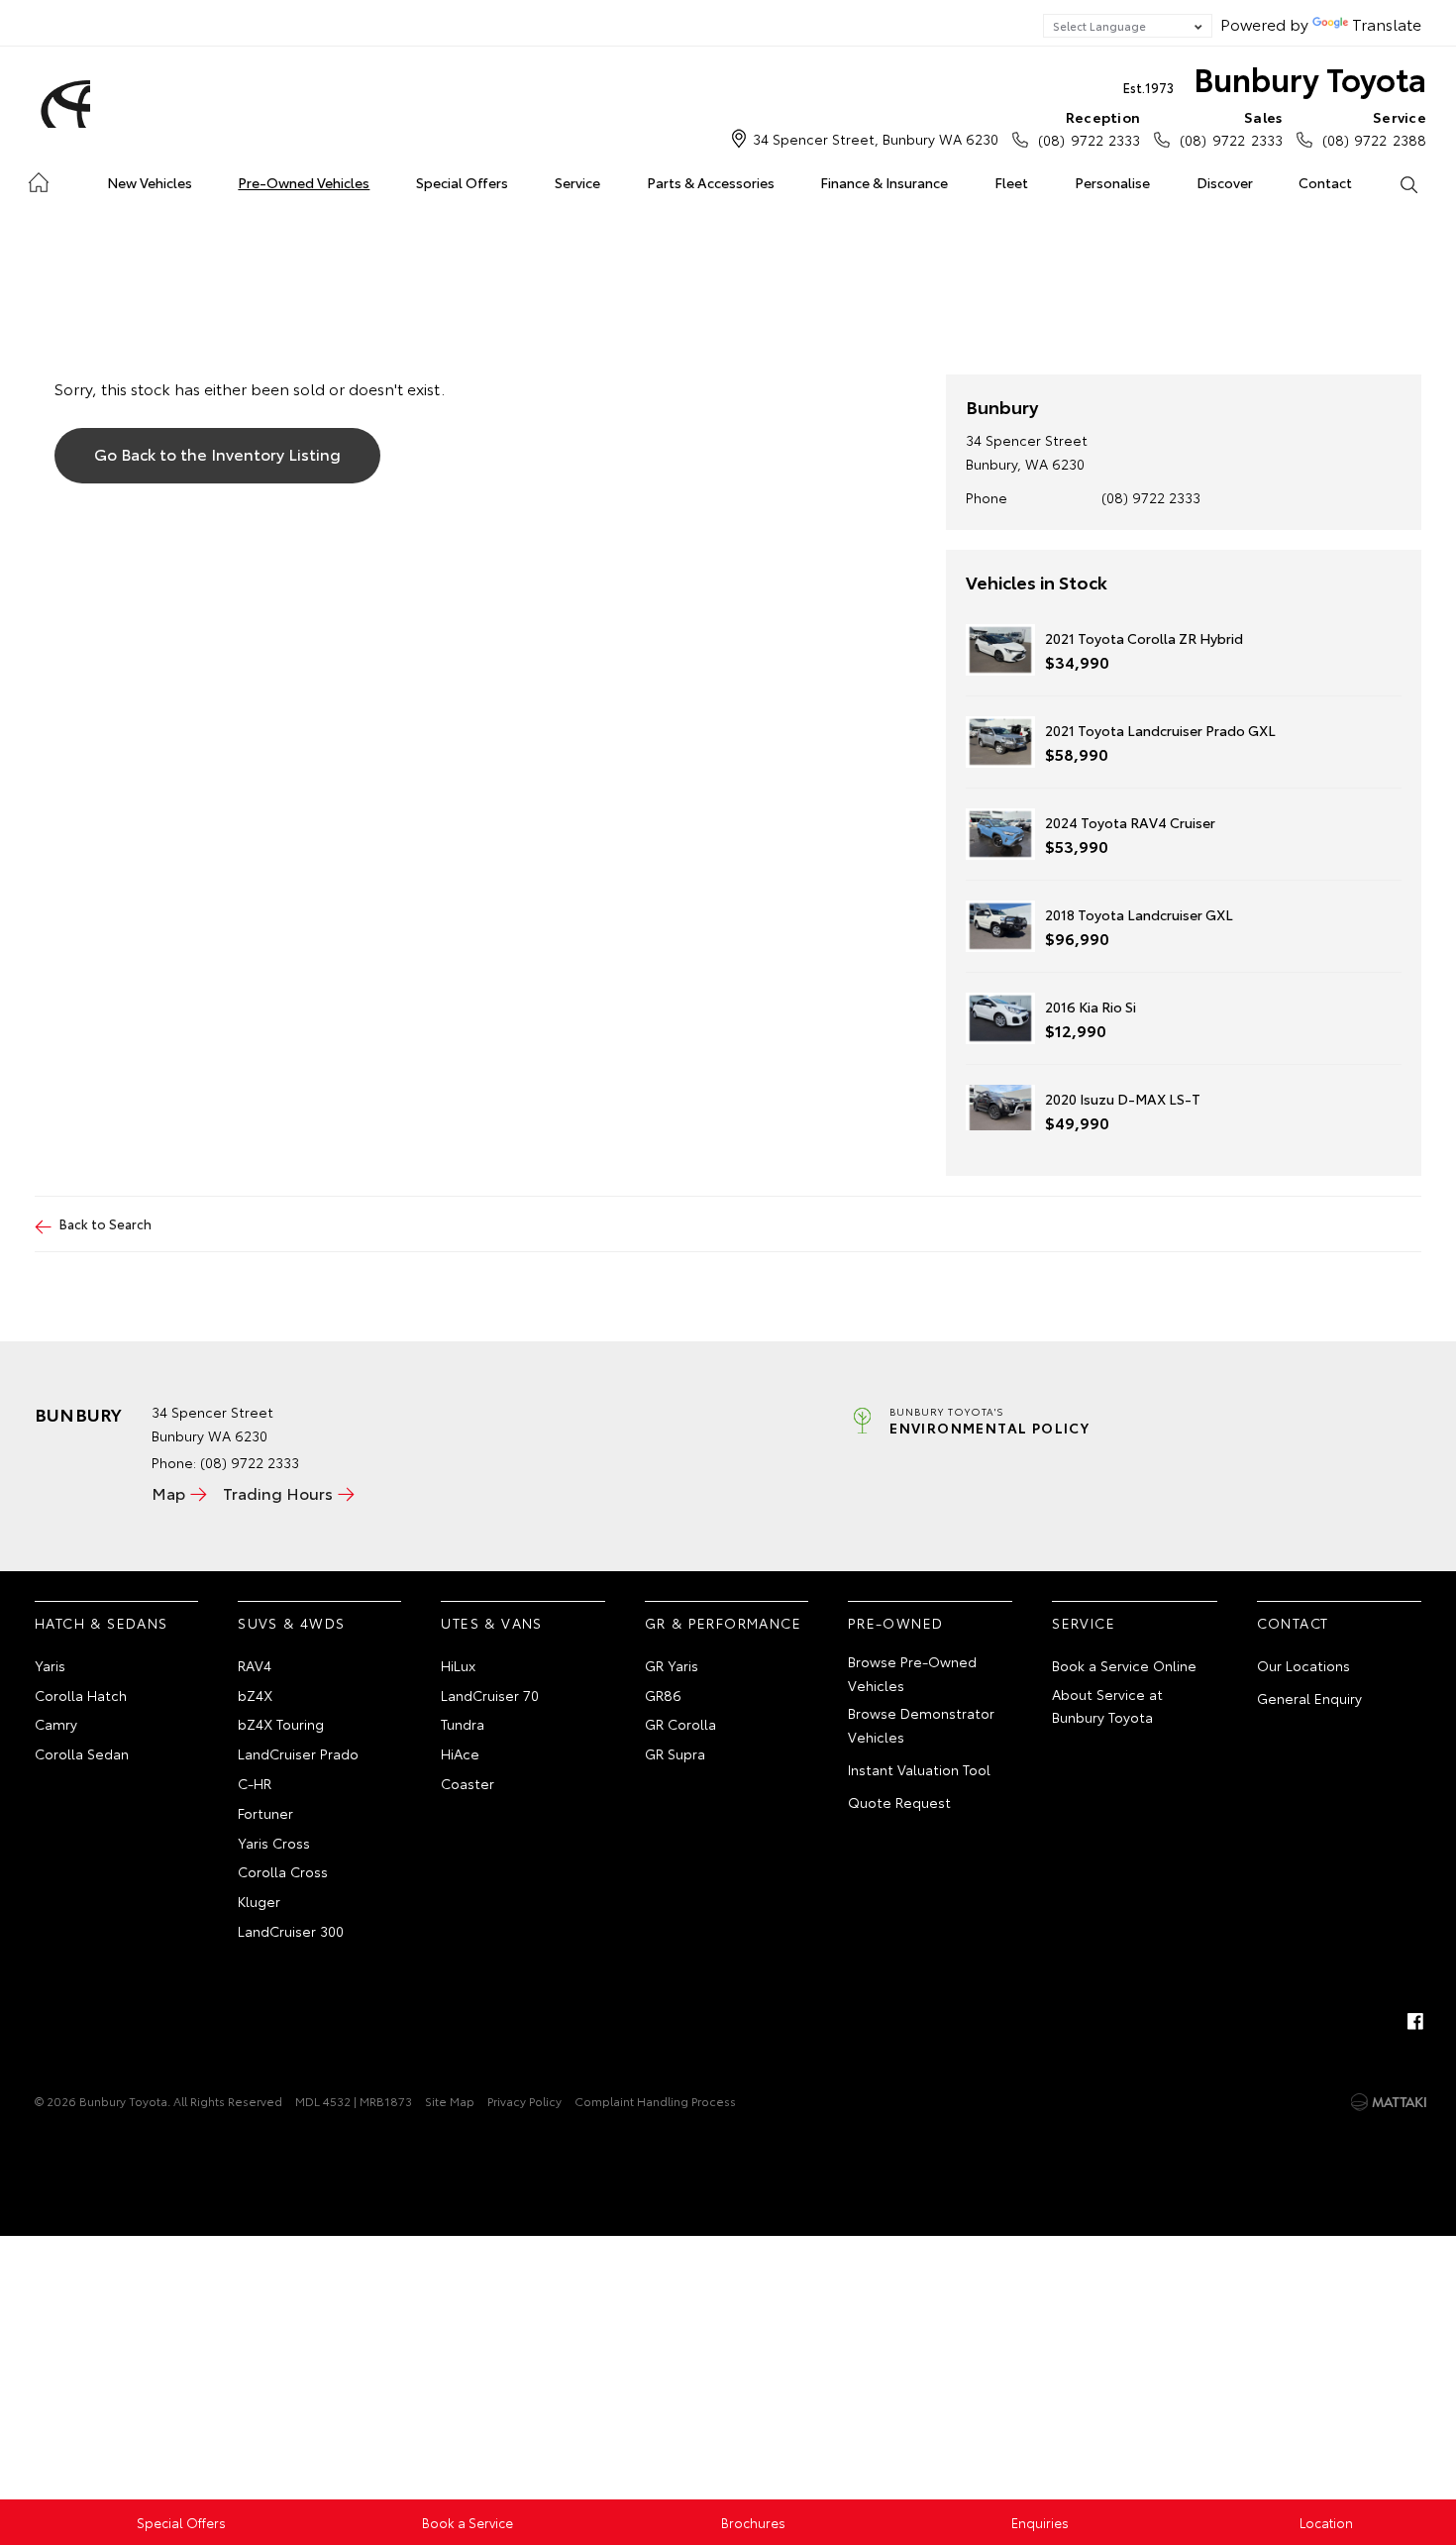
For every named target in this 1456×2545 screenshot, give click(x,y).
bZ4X (255, 1695)
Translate (1387, 23)
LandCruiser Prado (298, 1753)
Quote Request (899, 1802)
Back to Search (105, 1223)
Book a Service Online (1124, 1665)
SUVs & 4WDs (291, 1623)
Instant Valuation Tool (919, 1769)
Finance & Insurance (884, 182)
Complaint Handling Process (655, 2101)
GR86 (663, 1695)
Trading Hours (278, 1492)
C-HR (255, 1783)
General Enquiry (1309, 1698)
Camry (56, 1724)
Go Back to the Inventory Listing (217, 453)
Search (1408, 183)
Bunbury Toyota (1275, 78)
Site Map (450, 2101)
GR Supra (675, 1753)
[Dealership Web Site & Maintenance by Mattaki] (1389, 2102)
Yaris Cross (274, 1843)
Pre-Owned (896, 1623)
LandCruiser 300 (291, 1931)
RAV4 (255, 1665)
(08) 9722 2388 (1374, 128)
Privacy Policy (524, 2101)
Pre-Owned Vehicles (304, 182)
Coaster (468, 1783)
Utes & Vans (491, 1623)
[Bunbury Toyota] (62, 104)
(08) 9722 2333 (1089, 128)
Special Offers (462, 182)
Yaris (50, 1665)
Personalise (1112, 182)
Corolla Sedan (82, 1753)
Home (38, 179)
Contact (1325, 182)
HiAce (460, 1753)
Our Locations (1303, 1665)
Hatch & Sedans (102, 1623)
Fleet (1011, 182)
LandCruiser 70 (490, 1695)
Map (168, 1492)
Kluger (259, 1901)
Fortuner (265, 1813)
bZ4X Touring (281, 1724)
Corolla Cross (283, 1871)
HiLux (458, 1665)
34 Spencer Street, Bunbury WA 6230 (876, 139)
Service (577, 182)
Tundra (463, 1724)
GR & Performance (723, 1623)
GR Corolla (680, 1724)
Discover (1225, 182)
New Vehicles (150, 182)
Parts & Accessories (711, 182)
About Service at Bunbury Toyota (1107, 1706)
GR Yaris (672, 1665)
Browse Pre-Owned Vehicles (912, 1673)
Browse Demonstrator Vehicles (921, 1725)
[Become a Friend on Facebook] (1415, 2021)
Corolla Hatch (81, 1695)
